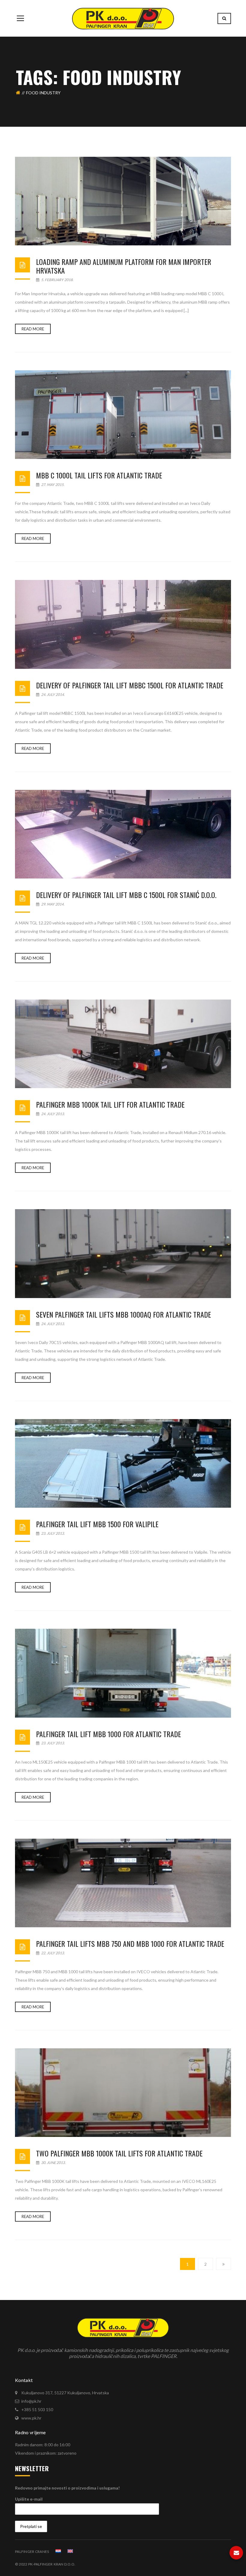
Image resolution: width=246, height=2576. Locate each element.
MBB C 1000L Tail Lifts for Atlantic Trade (99, 475)
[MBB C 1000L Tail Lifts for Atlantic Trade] (123, 415)
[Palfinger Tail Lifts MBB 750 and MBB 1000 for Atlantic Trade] (123, 1883)
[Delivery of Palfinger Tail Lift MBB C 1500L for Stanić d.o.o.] (123, 834)
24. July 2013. (53, 1114)
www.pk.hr (31, 2418)
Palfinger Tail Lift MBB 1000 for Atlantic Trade (108, 1734)
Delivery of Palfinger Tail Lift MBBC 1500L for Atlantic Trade (130, 685)
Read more (33, 329)
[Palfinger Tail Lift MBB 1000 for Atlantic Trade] (123, 1673)
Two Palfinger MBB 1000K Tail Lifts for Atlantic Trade (119, 2153)
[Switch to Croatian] (58, 2551)
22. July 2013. (53, 1953)
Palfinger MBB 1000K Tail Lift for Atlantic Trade (110, 1104)
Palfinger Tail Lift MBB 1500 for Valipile (97, 1524)
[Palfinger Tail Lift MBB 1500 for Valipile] (123, 1463)
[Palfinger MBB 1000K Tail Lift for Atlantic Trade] (123, 1044)
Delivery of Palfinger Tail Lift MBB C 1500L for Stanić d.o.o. (126, 895)
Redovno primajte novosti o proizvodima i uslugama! (67, 2488)
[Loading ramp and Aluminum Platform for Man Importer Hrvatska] (123, 201)
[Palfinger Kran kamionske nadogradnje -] (123, 18)
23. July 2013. (53, 1533)
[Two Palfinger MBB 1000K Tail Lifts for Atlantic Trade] (123, 2093)
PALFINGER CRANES (32, 2552)
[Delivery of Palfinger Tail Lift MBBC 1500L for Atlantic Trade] (123, 624)
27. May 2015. (52, 485)
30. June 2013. (53, 2163)
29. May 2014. (52, 904)
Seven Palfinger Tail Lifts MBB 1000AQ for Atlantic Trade (123, 1314)
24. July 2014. (53, 695)
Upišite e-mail (29, 2499)
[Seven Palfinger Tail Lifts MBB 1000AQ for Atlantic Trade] (123, 1253)
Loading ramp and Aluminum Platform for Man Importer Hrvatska (124, 266)
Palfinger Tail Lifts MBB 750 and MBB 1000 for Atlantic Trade (130, 1943)
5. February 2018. (57, 280)
